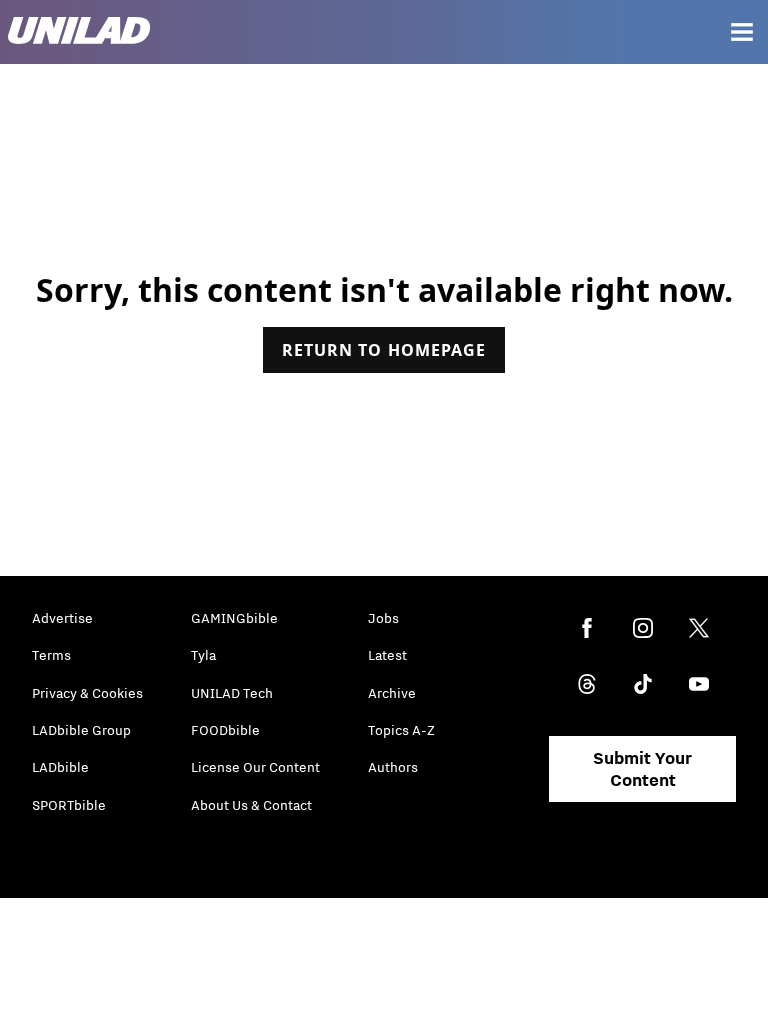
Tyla (203, 655)
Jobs (383, 618)
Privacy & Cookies (87, 693)
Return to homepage (384, 350)
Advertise (62, 618)
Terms (51, 655)
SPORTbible (69, 805)
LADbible (60, 767)
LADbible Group (81, 730)
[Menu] (742, 32)
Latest (387, 655)
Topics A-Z (401, 730)
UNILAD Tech (232, 693)
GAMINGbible (234, 618)
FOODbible (225, 730)
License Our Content (255, 767)
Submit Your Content (642, 769)
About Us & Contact (251, 805)
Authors (393, 767)
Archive (392, 693)
